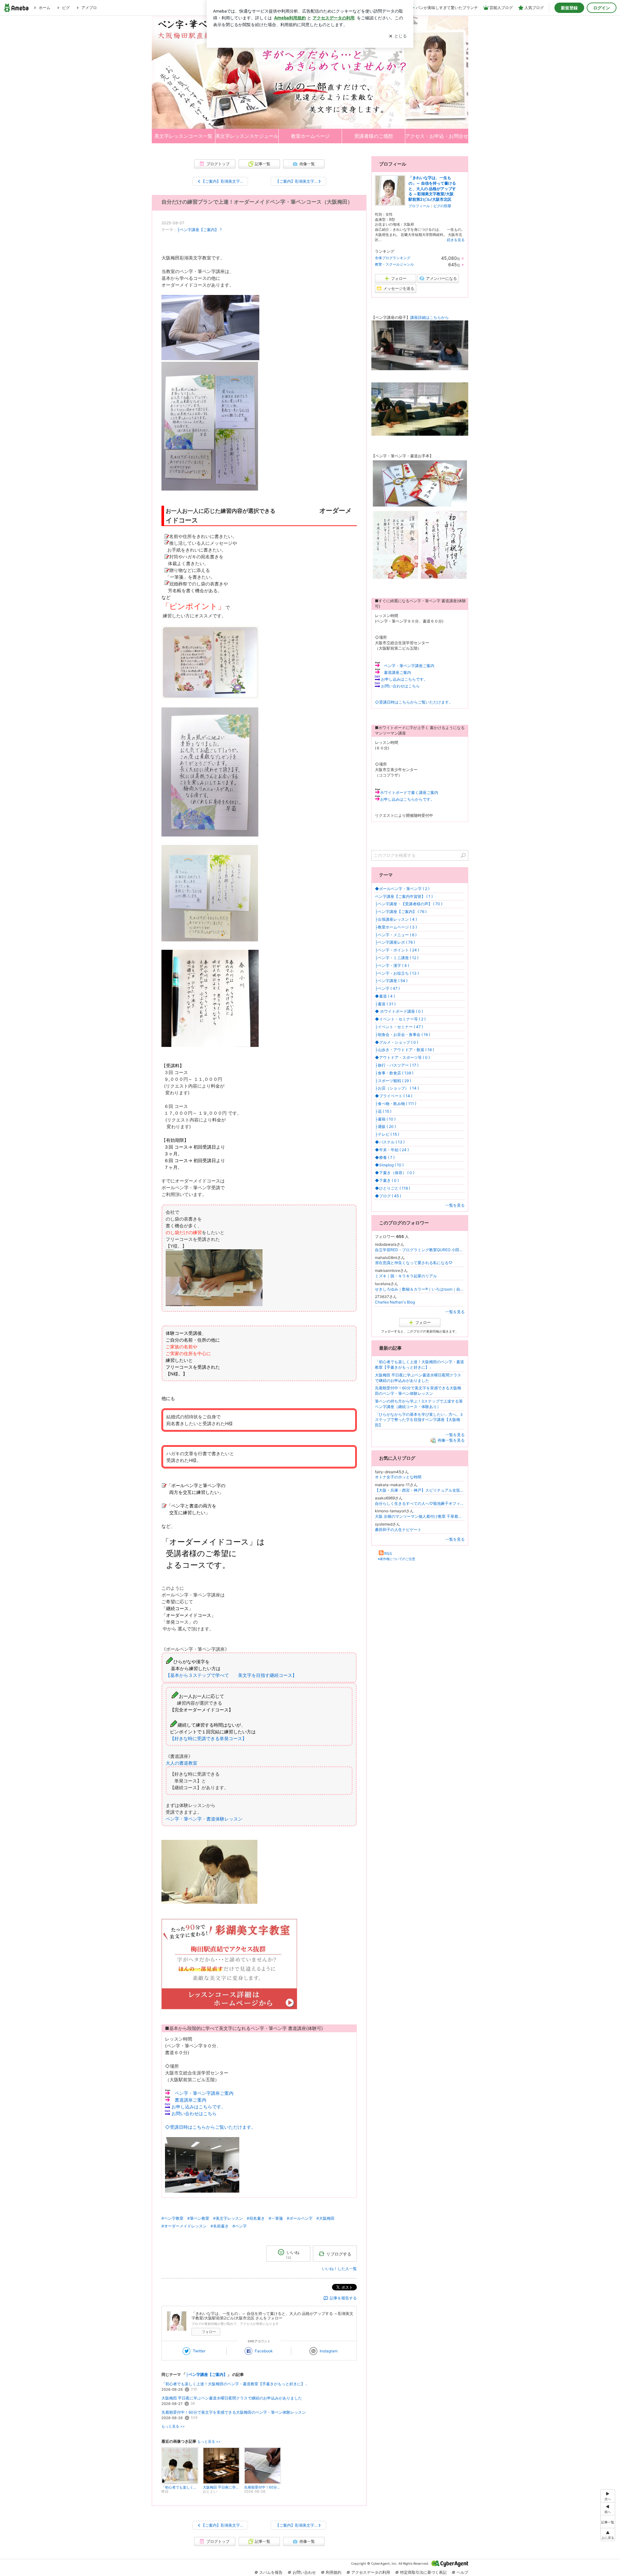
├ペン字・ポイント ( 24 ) (397, 950)
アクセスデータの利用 (371, 2572)
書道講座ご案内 (191, 2100)
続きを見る (456, 240)
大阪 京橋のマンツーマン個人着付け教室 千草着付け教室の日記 (420, 1516)
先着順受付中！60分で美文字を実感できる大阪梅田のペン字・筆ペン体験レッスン (234, 2412)
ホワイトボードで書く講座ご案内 (409, 792)
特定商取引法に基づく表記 (423, 2572)
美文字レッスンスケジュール (247, 136)
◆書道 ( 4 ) (385, 996)
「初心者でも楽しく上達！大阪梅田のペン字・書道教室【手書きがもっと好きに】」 (235, 2384)
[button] (608, 2535)
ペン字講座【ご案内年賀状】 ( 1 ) (404, 896)
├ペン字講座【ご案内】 (198, 230)
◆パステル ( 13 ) (390, 1142)
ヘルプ (462, 2572)
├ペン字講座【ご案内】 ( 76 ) (401, 912)
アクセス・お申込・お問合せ (437, 136)
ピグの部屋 (442, 206)
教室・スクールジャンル (394, 264)
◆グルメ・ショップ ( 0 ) (397, 1042)
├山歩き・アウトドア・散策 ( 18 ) (404, 1050)
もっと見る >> (173, 2426)
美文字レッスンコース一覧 (183, 136)
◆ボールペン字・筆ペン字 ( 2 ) (402, 889)
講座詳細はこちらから (429, 317)
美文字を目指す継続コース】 (267, 1675)
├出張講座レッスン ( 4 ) (396, 919)
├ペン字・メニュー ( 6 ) (396, 935)
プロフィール (419, 206)
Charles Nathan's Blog (395, 1302)
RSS (388, 1553)
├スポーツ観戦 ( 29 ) (393, 1081)
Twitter (199, 2351)
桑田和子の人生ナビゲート (398, 1530)
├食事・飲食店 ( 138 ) (394, 1073)
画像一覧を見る (451, 1440)
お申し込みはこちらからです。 (407, 799)
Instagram (329, 2351)
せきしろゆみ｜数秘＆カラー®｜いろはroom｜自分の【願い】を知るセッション (420, 1289)
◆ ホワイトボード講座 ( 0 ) (399, 1011)
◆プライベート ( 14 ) (394, 1096)
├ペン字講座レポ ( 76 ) (395, 942)
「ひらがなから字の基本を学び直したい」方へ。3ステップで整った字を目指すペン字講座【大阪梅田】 (419, 1420)
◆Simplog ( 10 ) (389, 1165)
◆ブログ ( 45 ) (388, 1196)
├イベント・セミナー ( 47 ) (399, 1027)
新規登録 (569, 8)
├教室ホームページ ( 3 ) (396, 927)
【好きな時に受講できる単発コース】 (208, 1738)
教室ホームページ (310, 136)
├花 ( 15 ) (383, 1111)
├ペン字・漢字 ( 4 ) (392, 965)
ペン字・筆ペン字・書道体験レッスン (204, 1819)
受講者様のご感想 (374, 136)
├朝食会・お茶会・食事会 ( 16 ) (403, 1034)
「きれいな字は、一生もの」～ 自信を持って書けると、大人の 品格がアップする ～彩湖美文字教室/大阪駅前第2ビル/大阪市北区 (432, 188)
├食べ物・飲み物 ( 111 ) (396, 1104)
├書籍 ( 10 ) (385, 1119)
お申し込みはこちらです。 (199, 2107)
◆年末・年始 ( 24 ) (392, 1150)
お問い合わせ (304, 2572)
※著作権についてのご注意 (397, 1559)
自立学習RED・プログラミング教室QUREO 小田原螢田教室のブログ (420, 1250)
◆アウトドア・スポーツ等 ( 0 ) (402, 1057)
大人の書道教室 (181, 1763)
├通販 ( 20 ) (385, 1126)
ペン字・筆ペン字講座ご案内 (204, 2093)
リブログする (339, 2254)
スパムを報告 (271, 2572)
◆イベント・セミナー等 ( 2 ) (400, 1019)
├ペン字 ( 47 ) (387, 988)
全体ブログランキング (393, 258)
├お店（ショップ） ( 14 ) (397, 1088)
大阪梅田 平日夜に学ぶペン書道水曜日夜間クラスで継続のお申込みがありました (232, 2398)
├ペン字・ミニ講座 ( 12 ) (397, 958)
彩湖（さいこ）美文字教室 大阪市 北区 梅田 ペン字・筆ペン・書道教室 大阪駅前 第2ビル (310, 72)
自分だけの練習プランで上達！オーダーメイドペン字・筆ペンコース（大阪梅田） (257, 202)
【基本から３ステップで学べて (200, 1675)
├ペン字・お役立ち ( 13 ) (397, 973)
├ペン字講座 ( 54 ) (391, 981)
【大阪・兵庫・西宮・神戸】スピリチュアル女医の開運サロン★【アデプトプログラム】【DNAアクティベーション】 (420, 1490)
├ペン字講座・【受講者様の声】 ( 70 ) (409, 904)
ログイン (602, 8)
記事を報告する (343, 2298)
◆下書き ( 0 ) (387, 1180)
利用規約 (334, 2572)
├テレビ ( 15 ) (387, 1134)
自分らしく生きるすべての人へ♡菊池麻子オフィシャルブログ (420, 1503)
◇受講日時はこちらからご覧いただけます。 (210, 2127)
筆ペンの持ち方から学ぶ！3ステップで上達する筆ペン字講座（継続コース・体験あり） (419, 1404)
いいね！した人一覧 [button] (339, 2269)
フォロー (209, 2332)
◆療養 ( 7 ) (385, 1157)
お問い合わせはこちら (194, 2113)
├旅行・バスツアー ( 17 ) (397, 1065)
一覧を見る (455, 1205)
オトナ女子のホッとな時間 (398, 1477)
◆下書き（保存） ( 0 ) (395, 1173)
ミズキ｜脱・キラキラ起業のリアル (406, 1276)
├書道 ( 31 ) (385, 1004)
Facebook (264, 2351)
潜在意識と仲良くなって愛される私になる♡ (414, 1263)
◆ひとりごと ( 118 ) (393, 1188)
